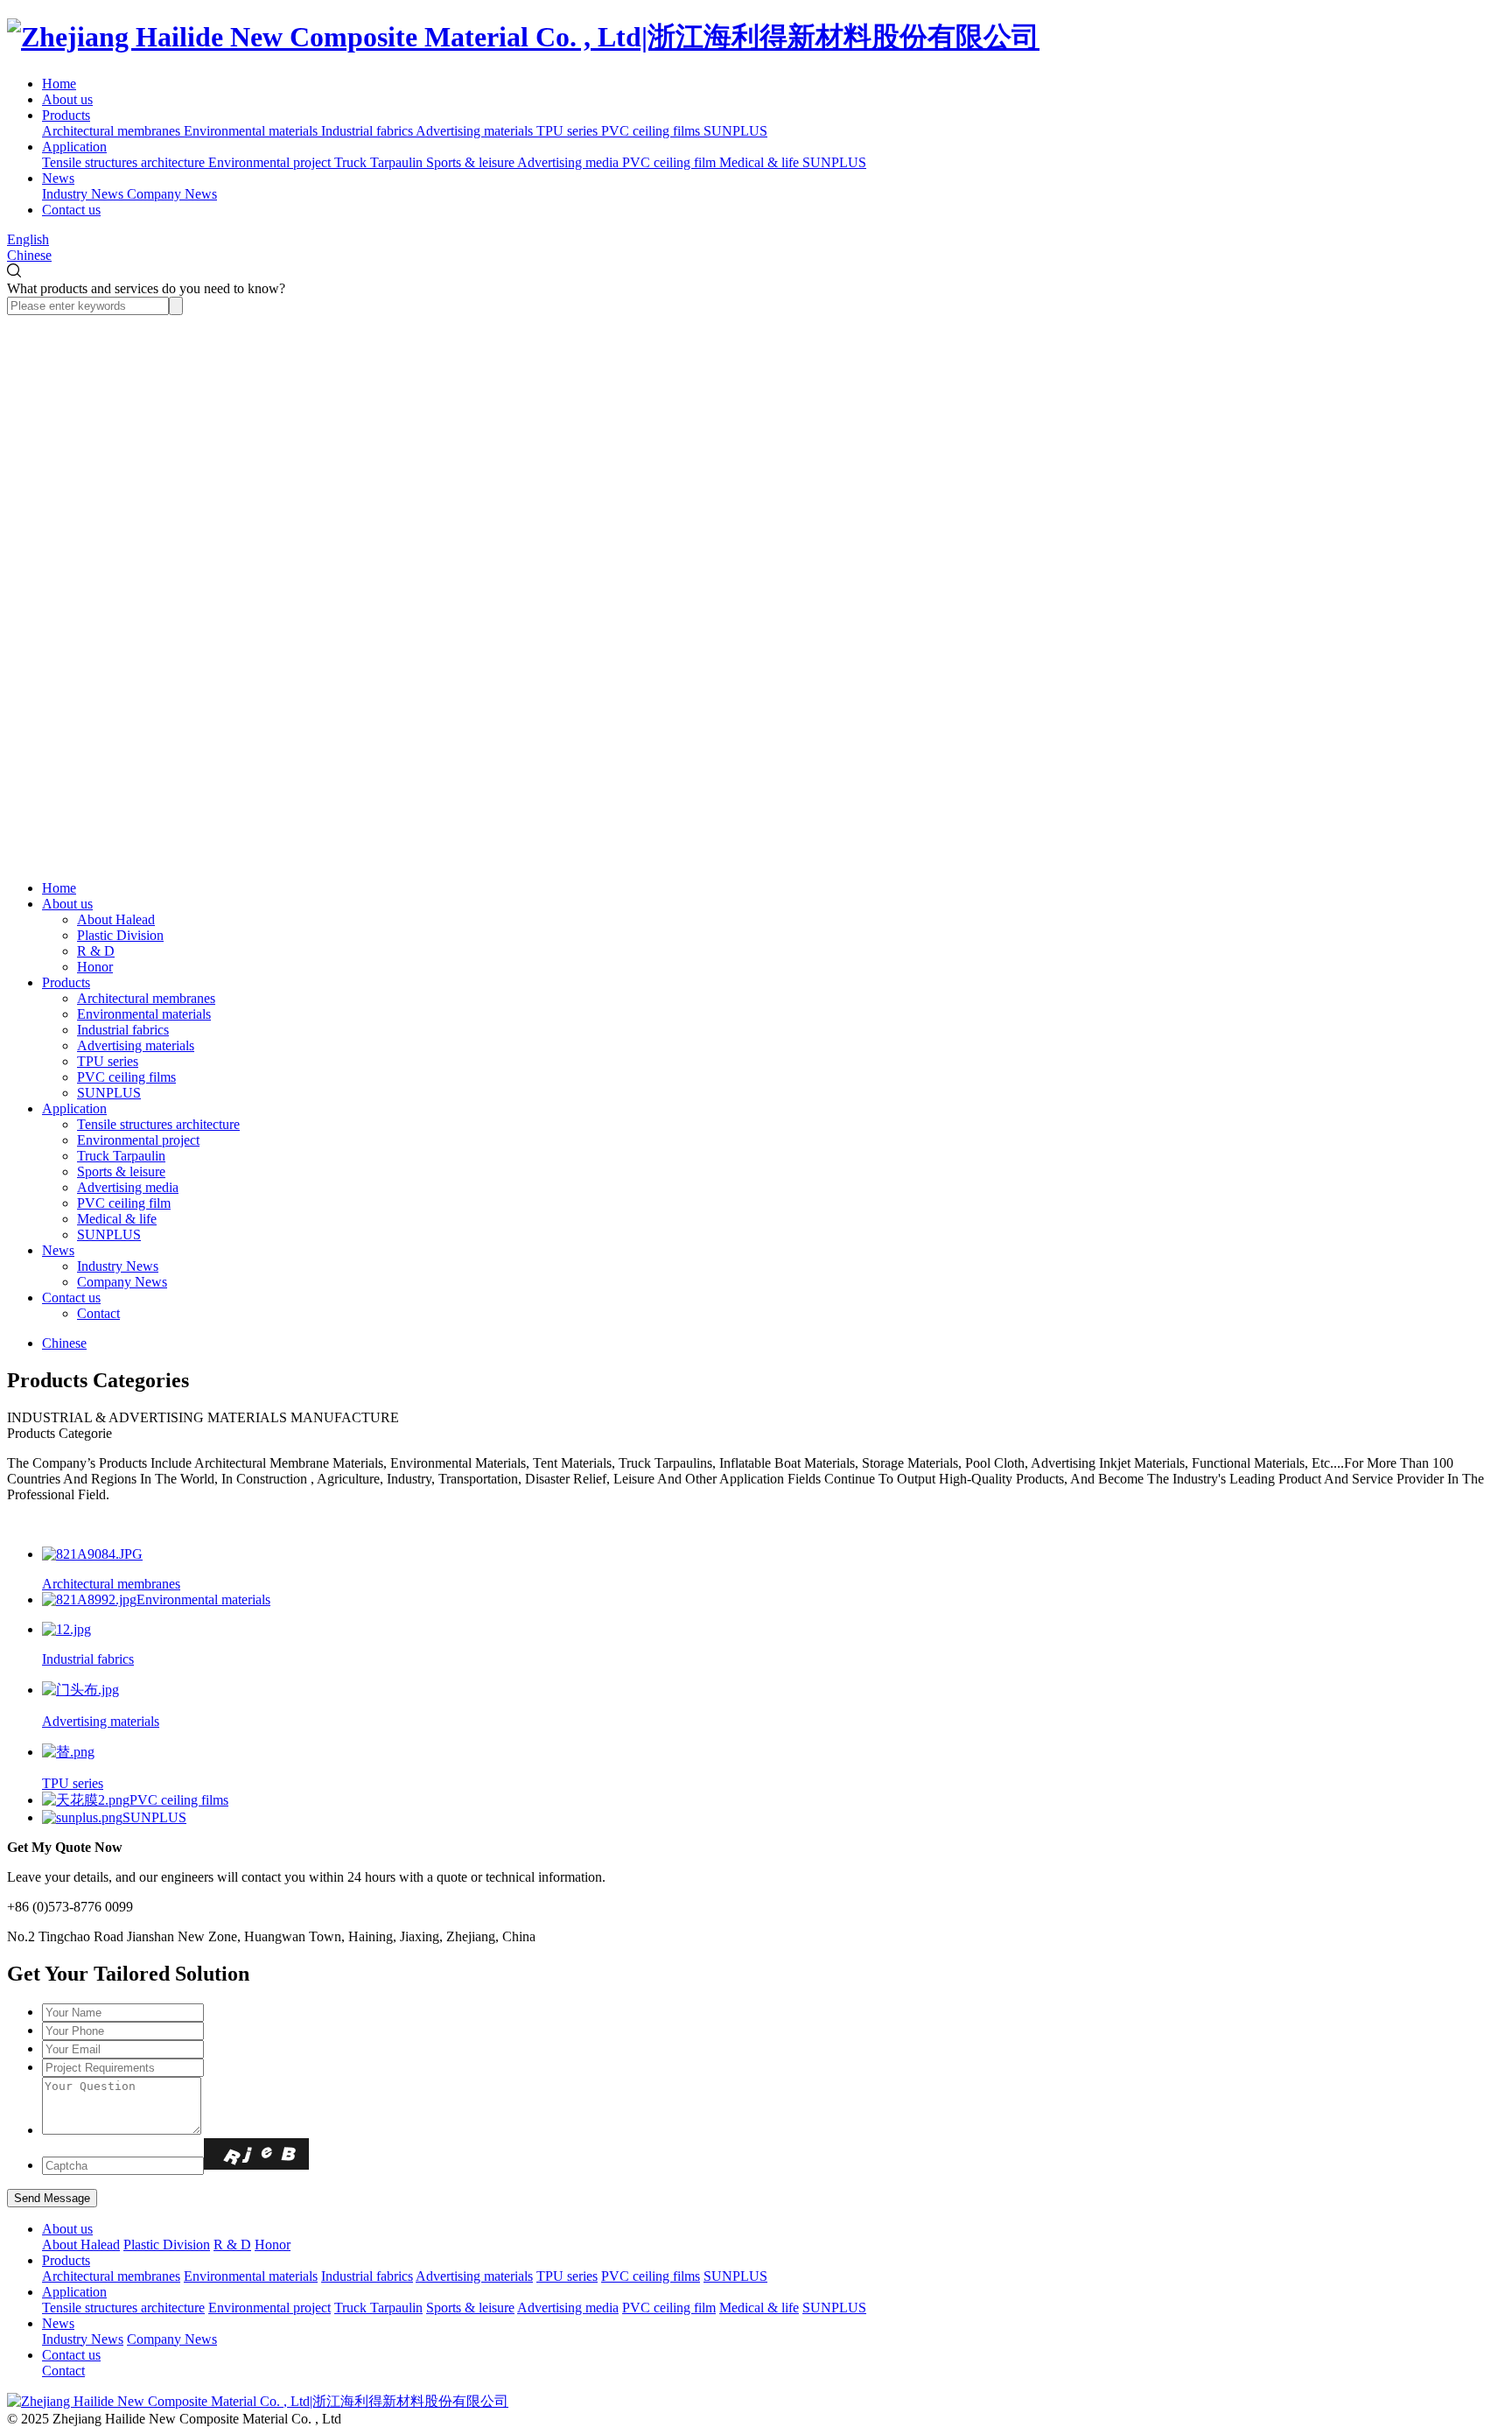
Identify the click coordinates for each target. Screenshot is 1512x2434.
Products (66, 115)
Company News (122, 1282)
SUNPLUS (109, 1093)
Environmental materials (144, 1014)
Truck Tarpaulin (121, 1156)
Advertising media (128, 1187)
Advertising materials (136, 1045)
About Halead (116, 919)
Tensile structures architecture (158, 1124)
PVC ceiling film (124, 1203)
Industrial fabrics (123, 1030)
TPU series (108, 1061)
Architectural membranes (146, 998)
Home (59, 84)
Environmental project (138, 1140)
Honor (95, 967)
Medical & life (117, 1219)
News (58, 178)
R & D (96, 951)
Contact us (71, 210)
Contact (98, 1313)
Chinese (29, 255)
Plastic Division (120, 935)
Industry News (118, 1266)
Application (74, 147)
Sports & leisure (121, 1171)
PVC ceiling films (126, 1077)
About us (67, 99)
